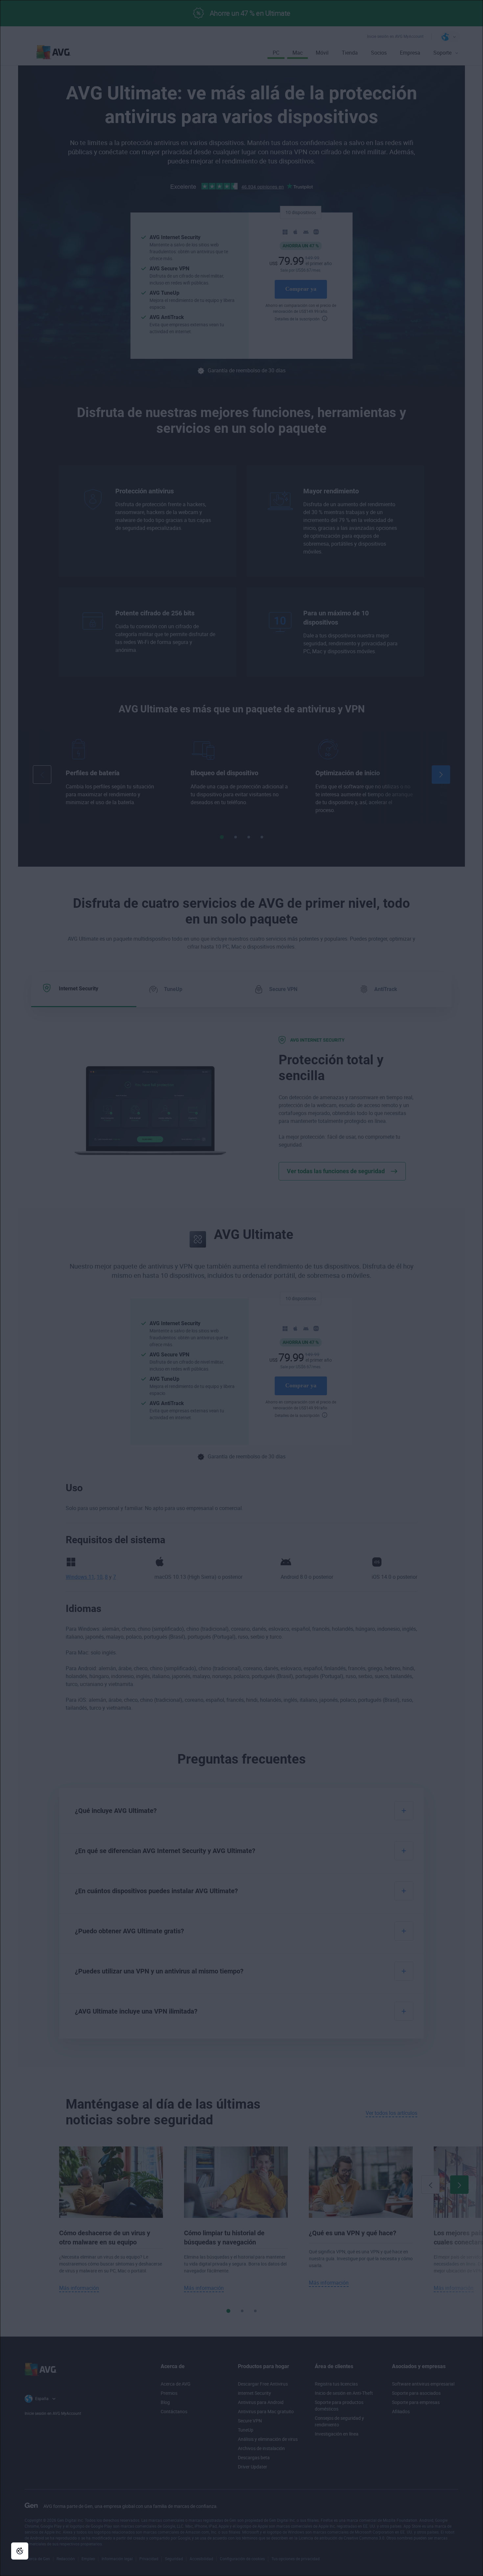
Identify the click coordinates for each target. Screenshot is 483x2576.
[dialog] (241, 1288)
